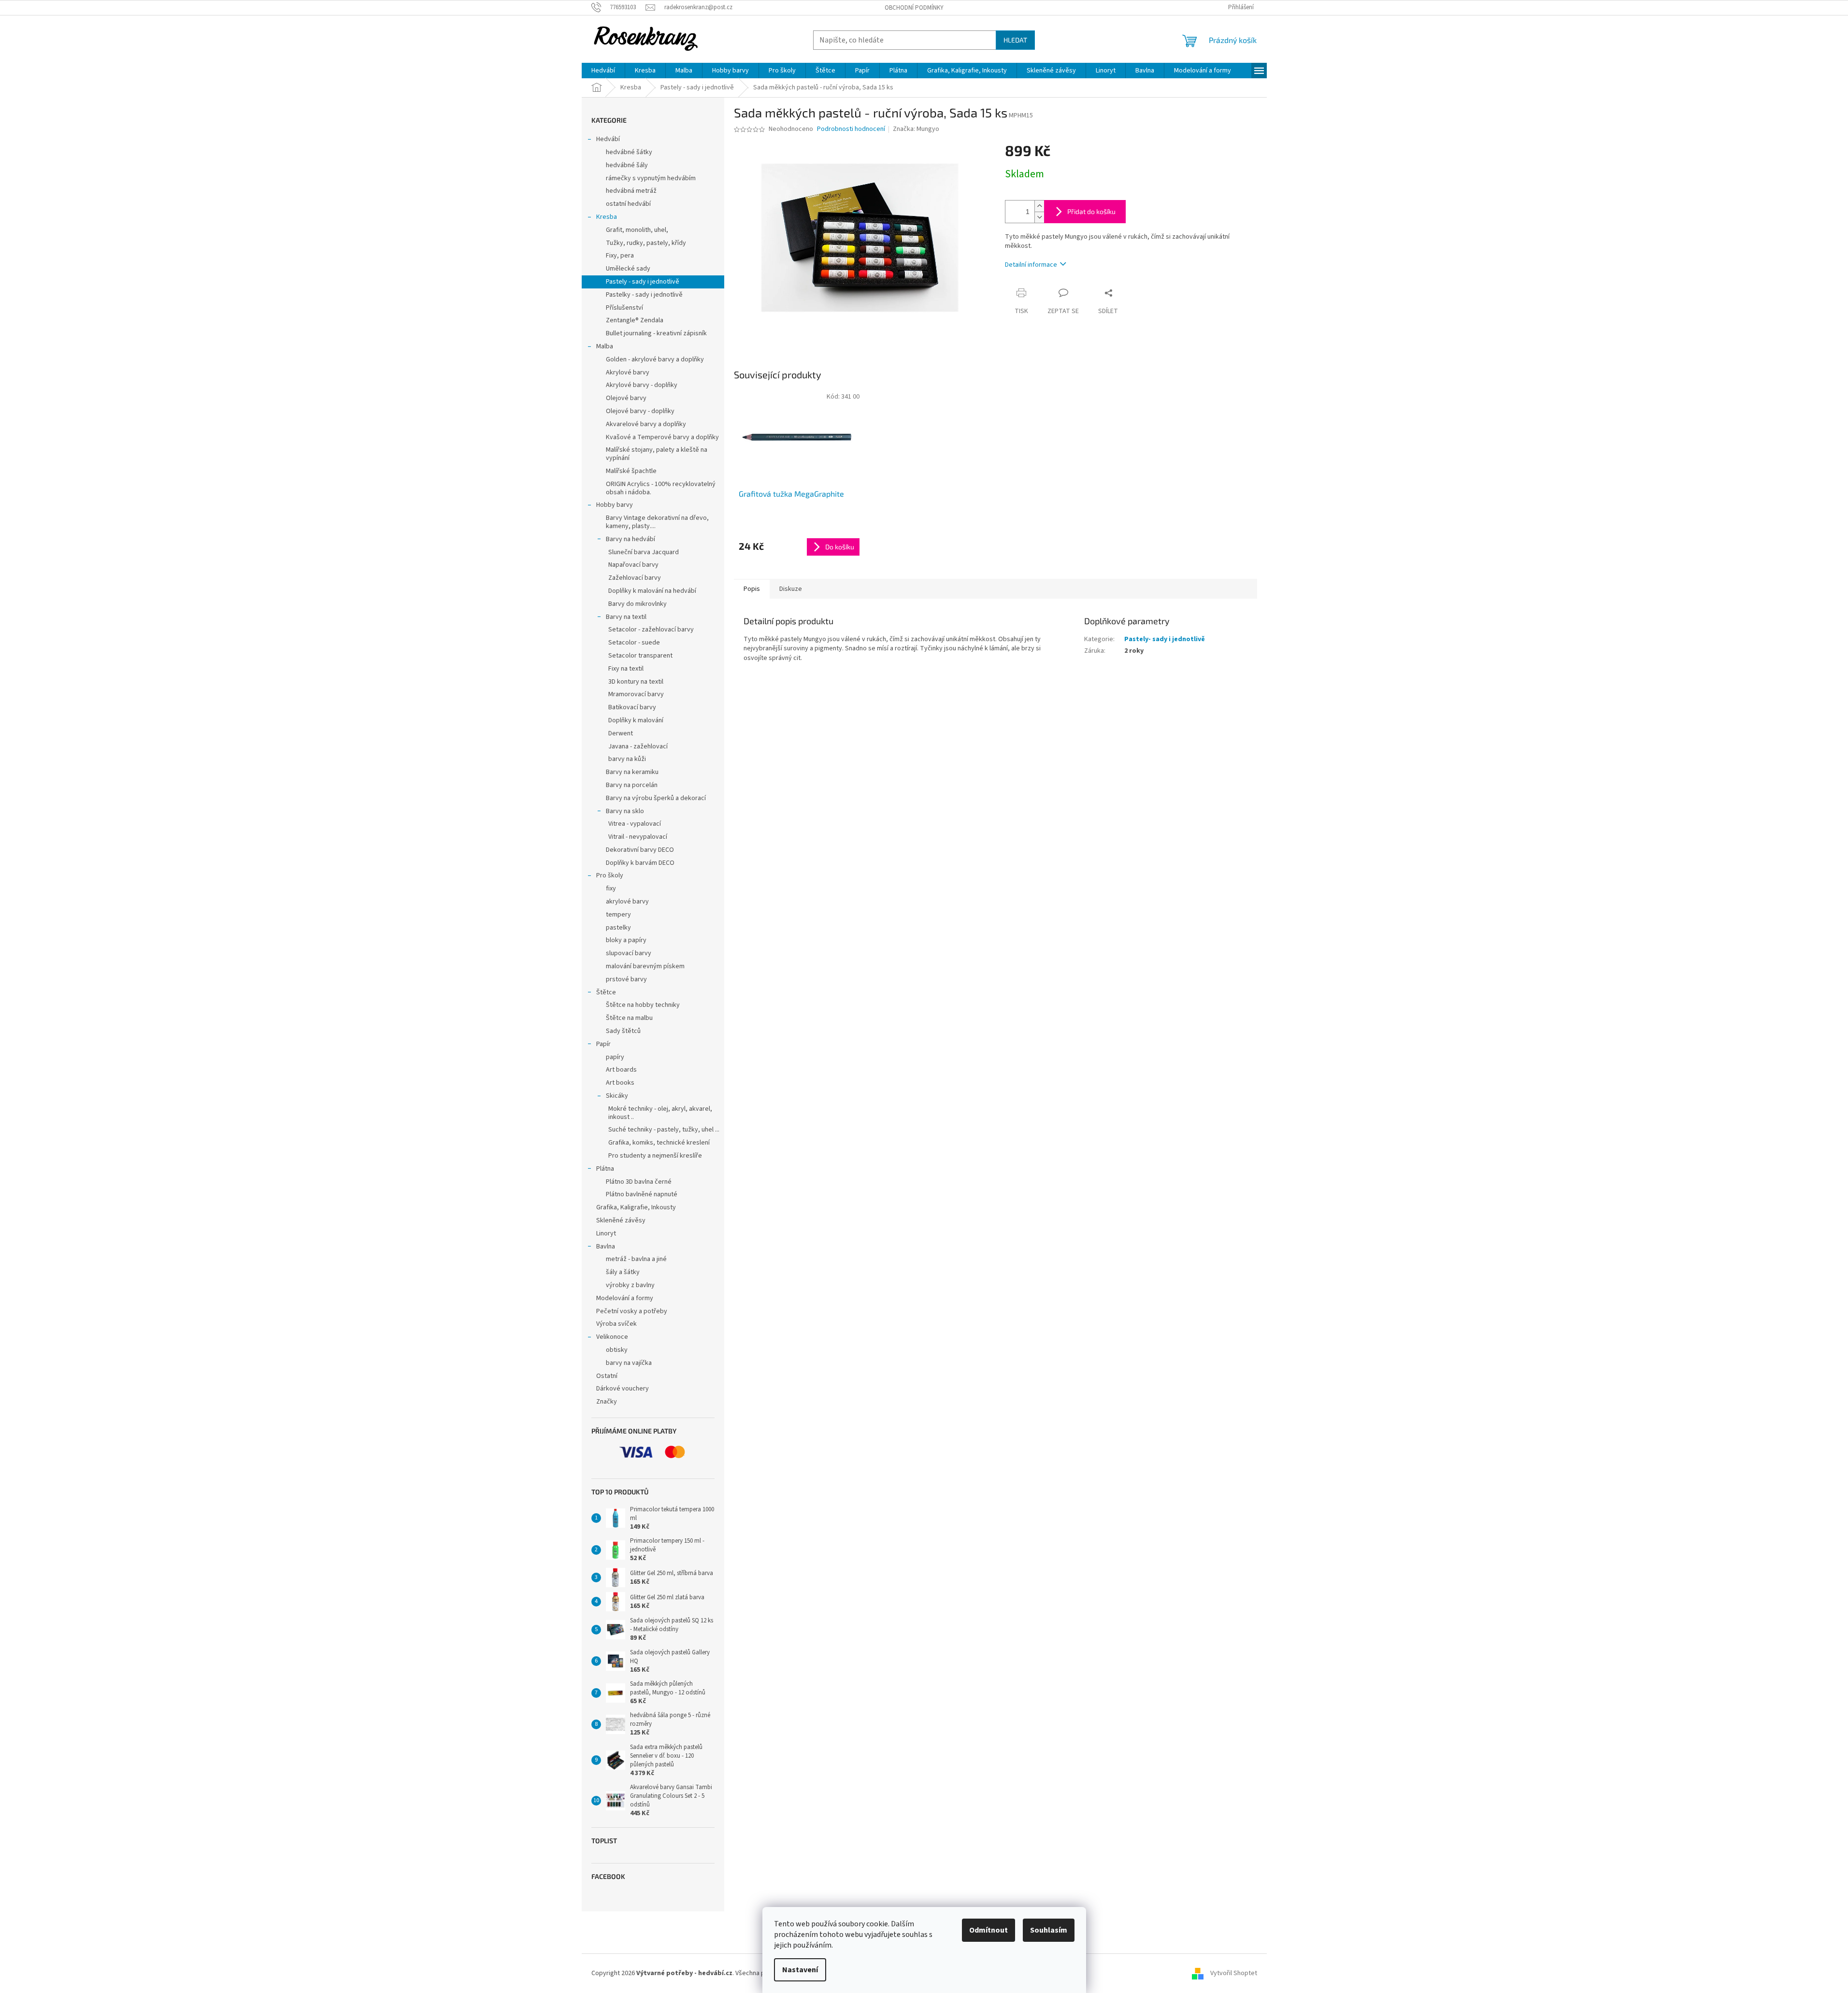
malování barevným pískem (645, 966)
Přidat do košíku (1091, 211)
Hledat (1015, 40)
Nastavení (800, 1970)
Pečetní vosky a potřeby (632, 1311)
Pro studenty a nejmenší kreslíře (655, 1156)
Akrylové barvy (628, 373)
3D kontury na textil (636, 682)
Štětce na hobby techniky (643, 1005)
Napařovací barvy (633, 565)
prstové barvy (626, 979)
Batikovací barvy (632, 707)
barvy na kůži (627, 759)
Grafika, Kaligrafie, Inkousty (636, 1207)
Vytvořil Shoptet (1234, 1973)
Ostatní (607, 1376)
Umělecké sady (628, 269)
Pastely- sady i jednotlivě (1165, 639)
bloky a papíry (626, 940)
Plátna (605, 1169)
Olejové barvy (626, 398)
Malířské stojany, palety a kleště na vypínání (657, 454)
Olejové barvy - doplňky (640, 411)
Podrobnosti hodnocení (851, 129)
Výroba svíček (616, 1324)
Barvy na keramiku (632, 772)
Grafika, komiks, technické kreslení (659, 1143)
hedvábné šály (627, 165)
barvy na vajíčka (629, 1363)
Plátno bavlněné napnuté (642, 1194)
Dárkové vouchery (623, 1389)
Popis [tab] (752, 589)
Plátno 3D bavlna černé (639, 1182)
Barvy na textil (626, 617)
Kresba (607, 217)
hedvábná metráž (631, 191)
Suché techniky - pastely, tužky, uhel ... (664, 1130)
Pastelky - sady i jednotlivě (644, 295)
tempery (618, 915)
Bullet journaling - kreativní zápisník (656, 333)
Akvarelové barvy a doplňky (646, 424)
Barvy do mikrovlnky (637, 604)
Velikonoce (612, 1337)
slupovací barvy (629, 953)
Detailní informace (1031, 265)
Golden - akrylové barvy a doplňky (655, 359)
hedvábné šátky (629, 152)
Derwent (621, 733)
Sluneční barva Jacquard (644, 552)
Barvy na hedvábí (630, 539)
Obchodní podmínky (914, 8)
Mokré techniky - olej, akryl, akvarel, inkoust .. (660, 1113)
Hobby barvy (615, 505)
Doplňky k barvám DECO (640, 863)
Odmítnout (988, 1930)
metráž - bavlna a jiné (636, 1259)
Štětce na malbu (629, 1018)
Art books (620, 1083)
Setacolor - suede (634, 643)
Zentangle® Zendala (635, 320)
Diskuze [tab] (791, 589)
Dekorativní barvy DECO (640, 850)
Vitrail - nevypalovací (638, 837)
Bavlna (606, 1247)
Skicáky (617, 1096)
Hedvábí (608, 139)
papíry (615, 1057)
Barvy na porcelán (632, 785)
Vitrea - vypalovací (635, 824)
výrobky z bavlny (630, 1285)
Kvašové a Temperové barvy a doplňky (662, 437)
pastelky (618, 928)
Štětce (606, 992)
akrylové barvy (627, 902)
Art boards (621, 1070)
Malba (605, 346)
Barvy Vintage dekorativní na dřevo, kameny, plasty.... (657, 522)
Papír (603, 1044)
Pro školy (610, 875)
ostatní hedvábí (628, 204)
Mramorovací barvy (636, 694)
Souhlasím (1049, 1930)
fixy (611, 889)
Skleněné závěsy (621, 1220)
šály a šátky (623, 1272)
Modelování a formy (625, 1298)
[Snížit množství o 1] (1039, 217)
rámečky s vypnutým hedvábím (651, 178)
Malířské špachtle (631, 471)
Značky (607, 1402)
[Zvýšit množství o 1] (1039, 206)
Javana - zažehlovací (638, 746)
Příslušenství (624, 308)
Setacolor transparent (640, 656)
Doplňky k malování (636, 720)
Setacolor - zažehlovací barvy (651, 630)
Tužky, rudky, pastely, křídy (646, 243)
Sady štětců (623, 1031)
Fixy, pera (620, 256)
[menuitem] (603, 71)
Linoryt (606, 1233)
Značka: (916, 129)
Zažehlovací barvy (635, 578)
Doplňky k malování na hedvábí (652, 591)
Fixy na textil (626, 669)
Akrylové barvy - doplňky (642, 385)
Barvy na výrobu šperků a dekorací (656, 798)
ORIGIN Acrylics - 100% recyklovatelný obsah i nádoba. (661, 488)
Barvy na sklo (625, 811)
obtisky (617, 1350)
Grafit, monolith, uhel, (637, 230)
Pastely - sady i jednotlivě (643, 282)
